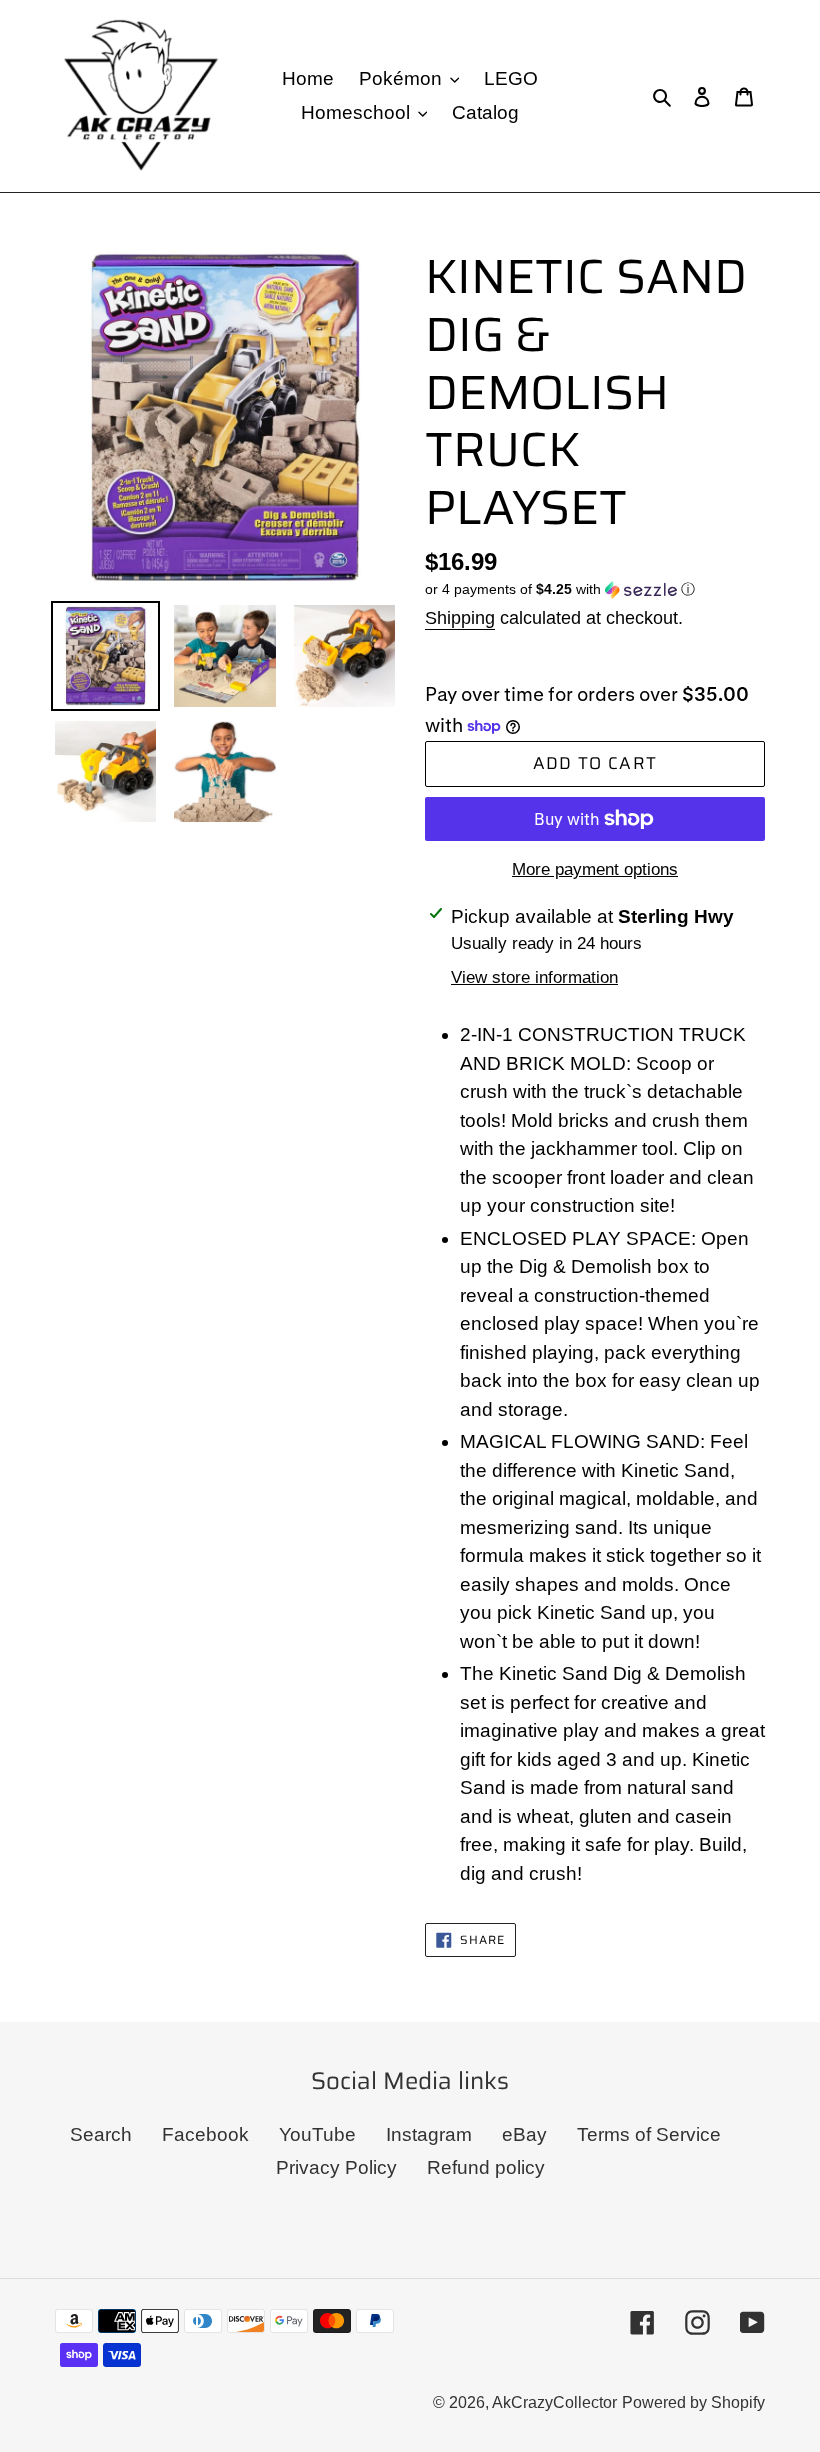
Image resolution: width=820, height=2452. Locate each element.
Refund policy (486, 2167)
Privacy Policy (336, 2167)
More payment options (595, 869)
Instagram (429, 2134)
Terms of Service (649, 2134)
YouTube (317, 2134)
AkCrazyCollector (554, 2402)
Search (101, 2134)
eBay (524, 2134)
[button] (560, 589)
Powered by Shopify (693, 2402)
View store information (534, 977)
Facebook (205, 2134)
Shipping (460, 618)
